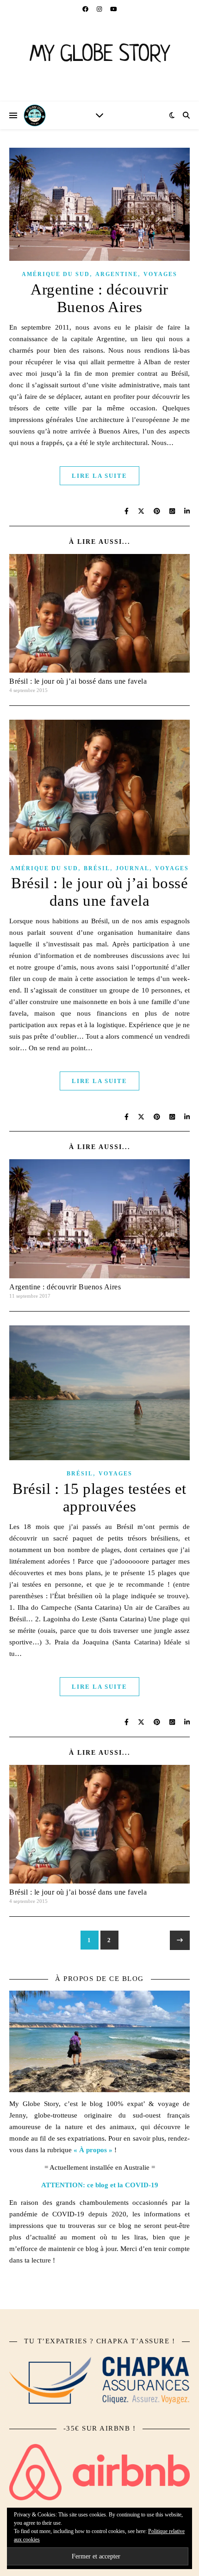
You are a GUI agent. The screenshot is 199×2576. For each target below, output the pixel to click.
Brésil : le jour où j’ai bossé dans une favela (78, 681)
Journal (133, 868)
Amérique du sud (56, 274)
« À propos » (93, 2150)
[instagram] (100, 9)
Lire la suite (99, 476)
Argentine (117, 274)
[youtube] (114, 9)
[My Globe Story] (99, 60)
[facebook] (86, 9)
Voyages (160, 274)
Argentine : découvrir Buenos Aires (65, 1287)
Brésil (97, 868)
